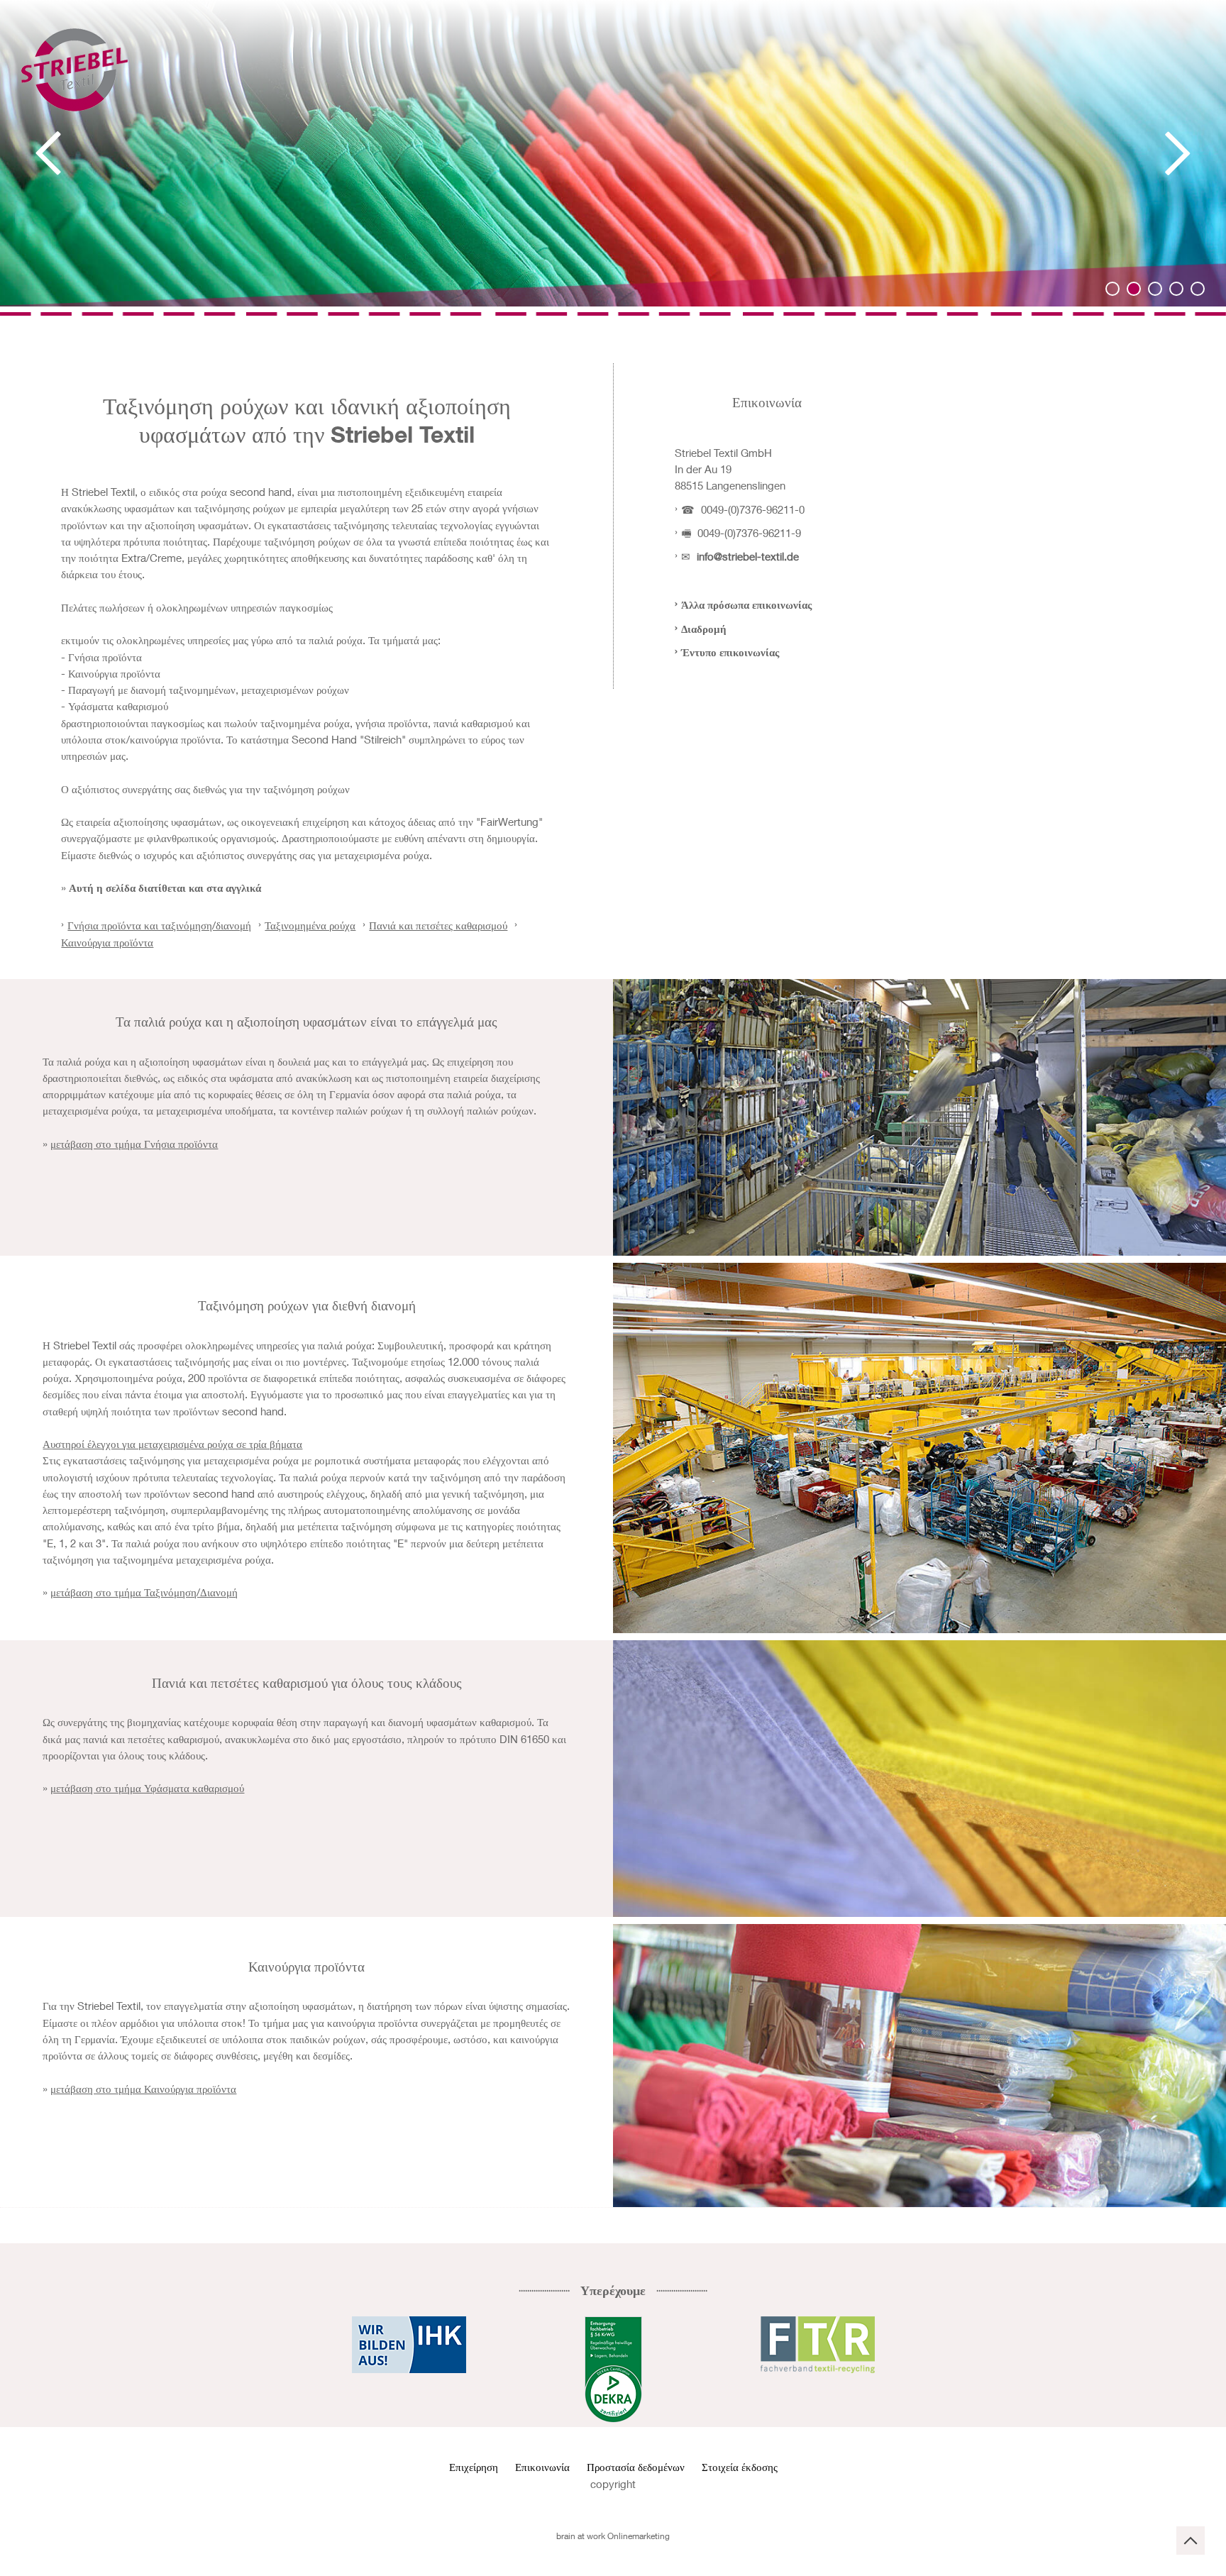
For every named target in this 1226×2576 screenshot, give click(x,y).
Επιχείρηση (475, 2467)
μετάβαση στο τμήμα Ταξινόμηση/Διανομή (144, 1592)
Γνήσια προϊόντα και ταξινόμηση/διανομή (159, 925)
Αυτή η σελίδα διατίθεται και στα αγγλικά (165, 888)
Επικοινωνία (542, 2467)
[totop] (1191, 2541)
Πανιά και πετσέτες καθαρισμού (438, 925)
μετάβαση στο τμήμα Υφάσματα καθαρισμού (147, 1788)
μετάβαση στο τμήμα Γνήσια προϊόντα (134, 1144)
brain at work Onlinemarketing (613, 2536)
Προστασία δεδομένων (636, 2467)
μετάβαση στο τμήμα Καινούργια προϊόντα (143, 2089)
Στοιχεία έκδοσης (740, 2467)
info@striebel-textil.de (748, 556)
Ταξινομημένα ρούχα (310, 925)
